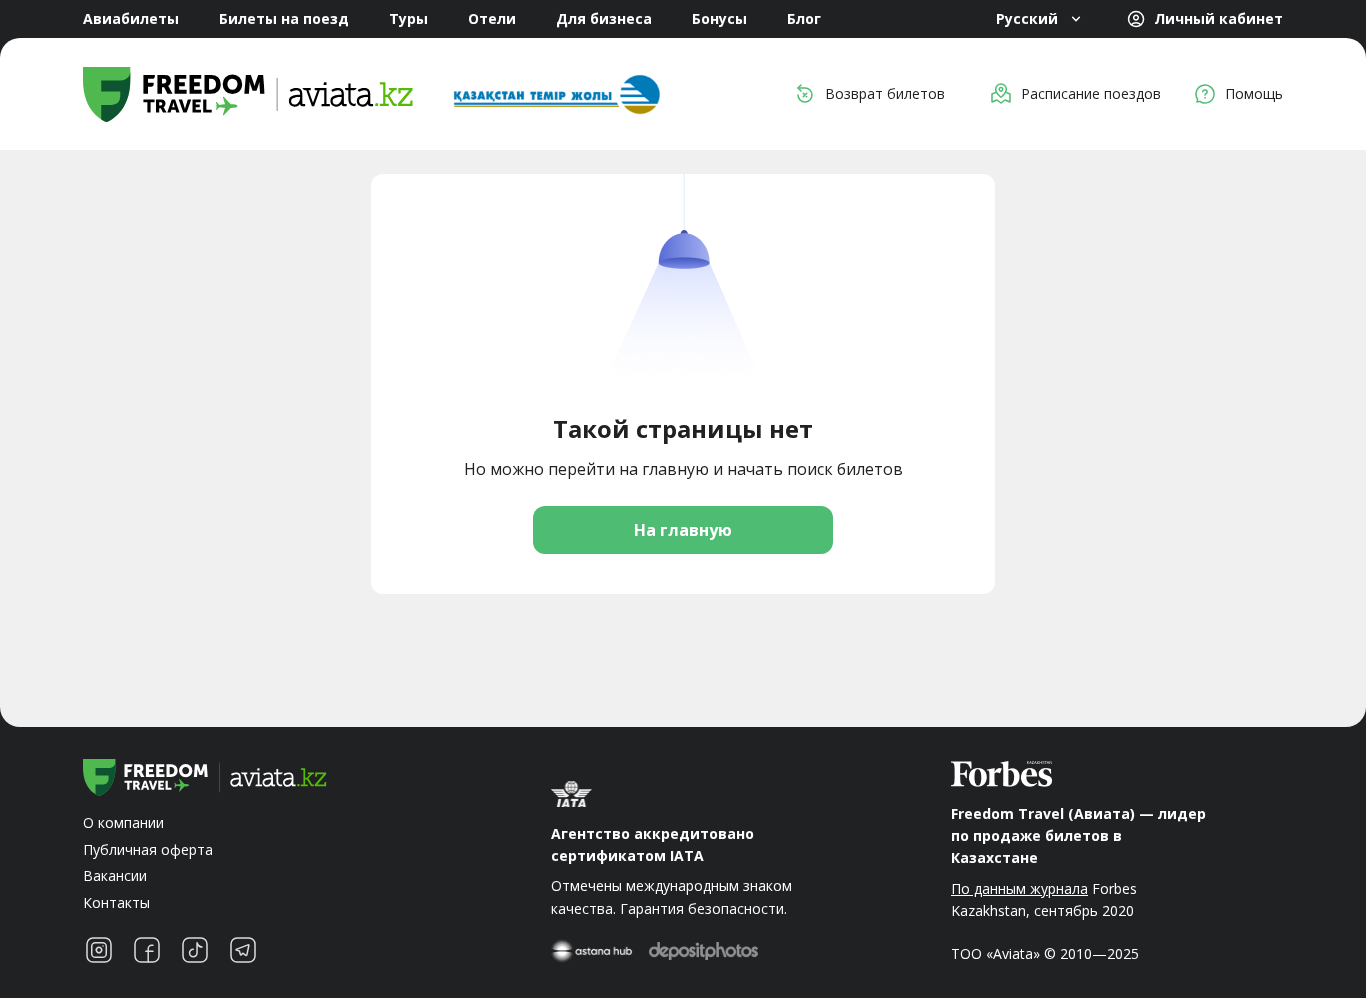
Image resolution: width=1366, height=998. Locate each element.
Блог (804, 18)
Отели (492, 18)
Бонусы (719, 18)
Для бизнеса (604, 18)
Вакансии (115, 875)
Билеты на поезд (284, 18)
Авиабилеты (131, 18)
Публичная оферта (148, 849)
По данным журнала (1019, 888)
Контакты (116, 902)
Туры (408, 18)
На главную (683, 530)
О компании (123, 822)
